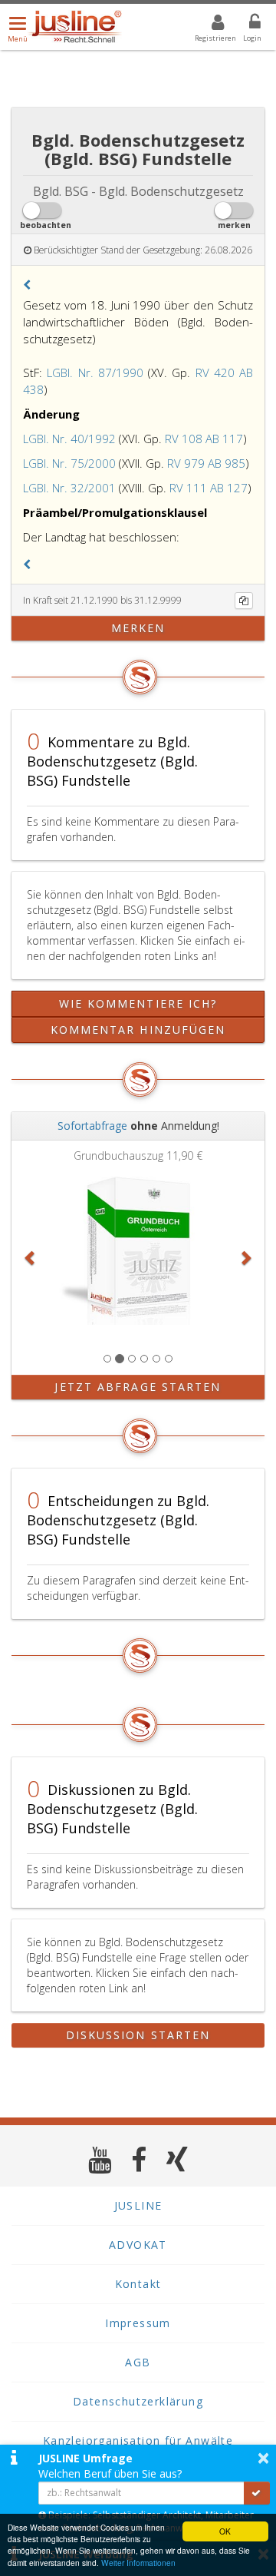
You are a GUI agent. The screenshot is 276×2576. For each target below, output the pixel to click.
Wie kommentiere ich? (138, 1003)
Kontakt (138, 2284)
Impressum (138, 2323)
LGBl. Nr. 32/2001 (69, 488)
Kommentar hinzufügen (138, 1030)
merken (138, 628)
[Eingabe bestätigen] (257, 2493)
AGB (138, 2362)
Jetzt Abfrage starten (138, 1387)
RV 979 (186, 463)
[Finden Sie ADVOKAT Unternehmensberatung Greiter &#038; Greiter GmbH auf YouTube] (100, 2159)
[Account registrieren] (208, 25)
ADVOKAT (138, 2245)
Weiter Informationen (138, 2563)
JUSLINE (138, 2205)
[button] (27, 285)
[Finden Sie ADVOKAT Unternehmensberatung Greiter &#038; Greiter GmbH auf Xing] (177, 2159)
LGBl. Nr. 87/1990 (95, 372)
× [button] (263, 2458)
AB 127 (229, 488)
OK (225, 2531)
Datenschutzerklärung (138, 2401)
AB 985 (227, 463)
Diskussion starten (138, 2035)
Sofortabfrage (92, 1126)
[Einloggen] (245, 25)
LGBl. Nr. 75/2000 (69, 463)
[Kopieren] (244, 601)
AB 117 (224, 439)
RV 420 (215, 372)
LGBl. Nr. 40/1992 (69, 439)
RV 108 (184, 439)
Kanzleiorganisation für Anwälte (138, 2440)
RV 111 (188, 488)
